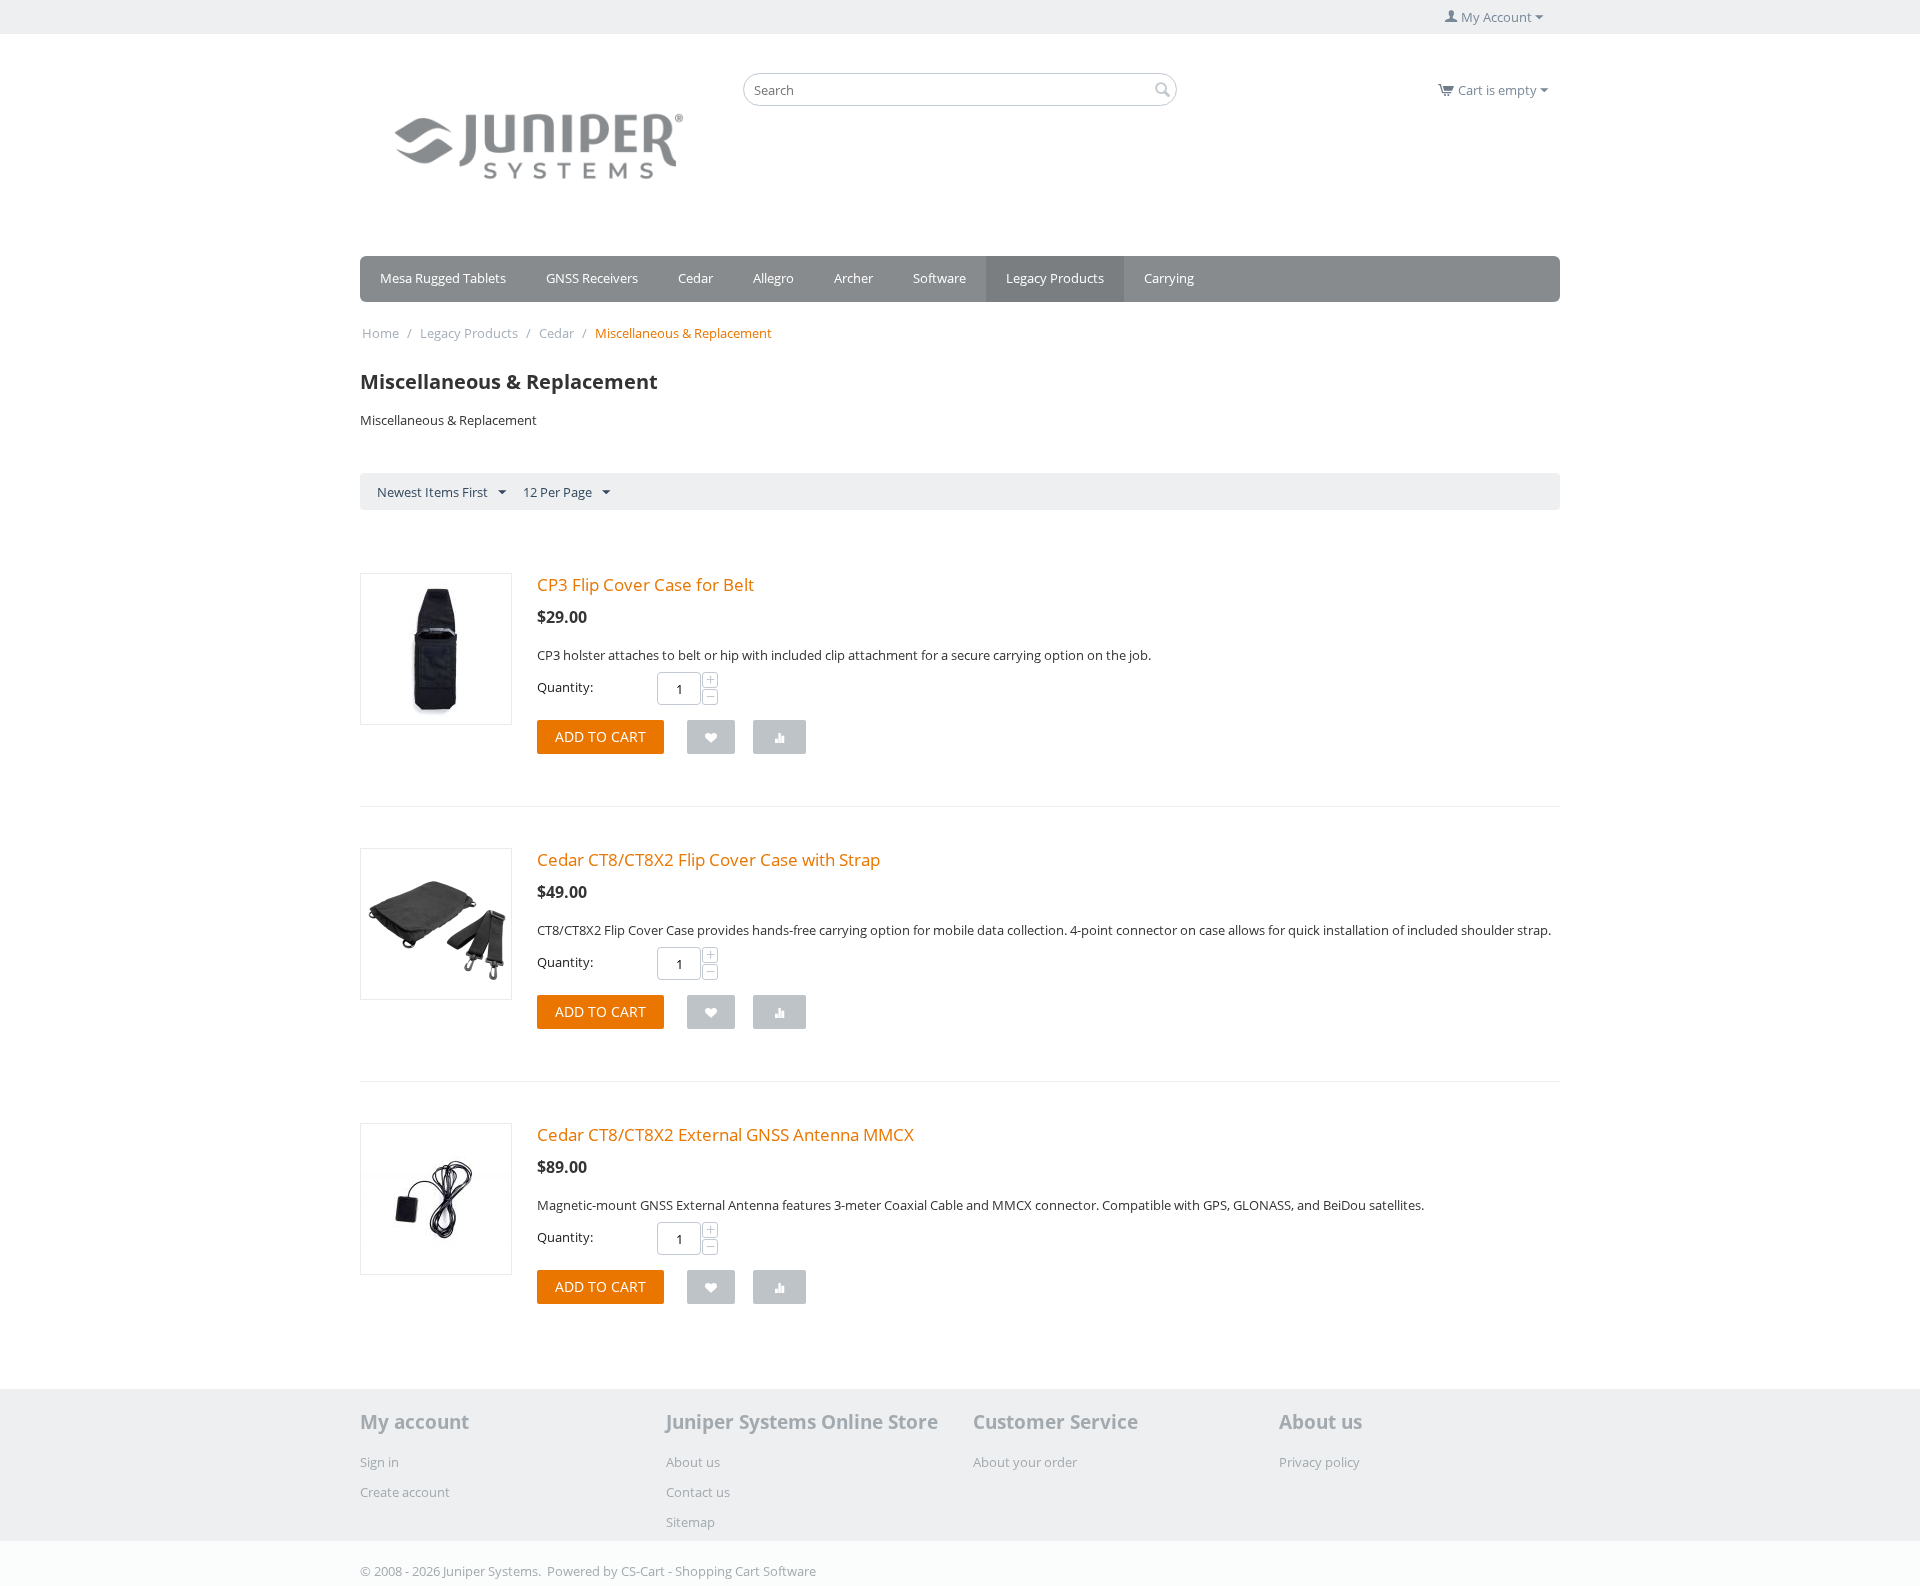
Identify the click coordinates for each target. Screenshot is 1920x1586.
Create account (405, 1492)
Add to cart (600, 736)
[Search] (1162, 91)
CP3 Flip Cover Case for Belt (645, 584)
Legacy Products (1055, 278)
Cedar (695, 278)
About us (693, 1462)
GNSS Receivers (592, 278)
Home (380, 333)
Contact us (698, 1492)
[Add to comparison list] (779, 737)
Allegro (773, 278)
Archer (853, 278)
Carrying (1169, 278)
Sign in (379, 1462)
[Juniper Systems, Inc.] (538, 145)
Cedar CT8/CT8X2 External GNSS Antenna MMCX (725, 1134)
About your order (1025, 1462)
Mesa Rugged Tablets (443, 278)
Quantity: (565, 687)
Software (939, 278)
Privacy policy (1319, 1462)
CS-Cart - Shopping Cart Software (718, 1571)
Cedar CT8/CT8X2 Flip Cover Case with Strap (708, 859)
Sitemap (690, 1522)
